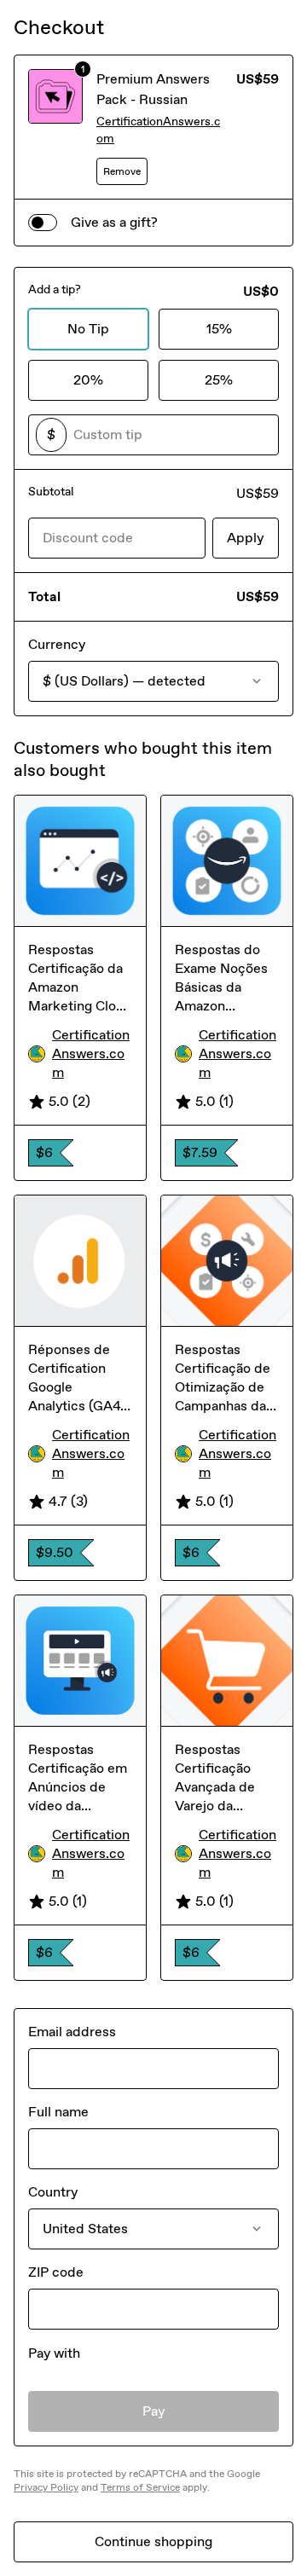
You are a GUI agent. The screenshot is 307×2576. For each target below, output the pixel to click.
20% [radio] (88, 380)
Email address (72, 2032)
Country (53, 2192)
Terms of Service (140, 2487)
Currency (57, 644)
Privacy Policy (46, 2487)
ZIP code (56, 2272)
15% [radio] (219, 329)
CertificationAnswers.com (158, 130)
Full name (58, 2112)
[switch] (43, 223)
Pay (154, 2411)
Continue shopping (153, 2541)
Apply (246, 538)
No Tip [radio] (88, 329)
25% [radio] (219, 380)
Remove (122, 171)
